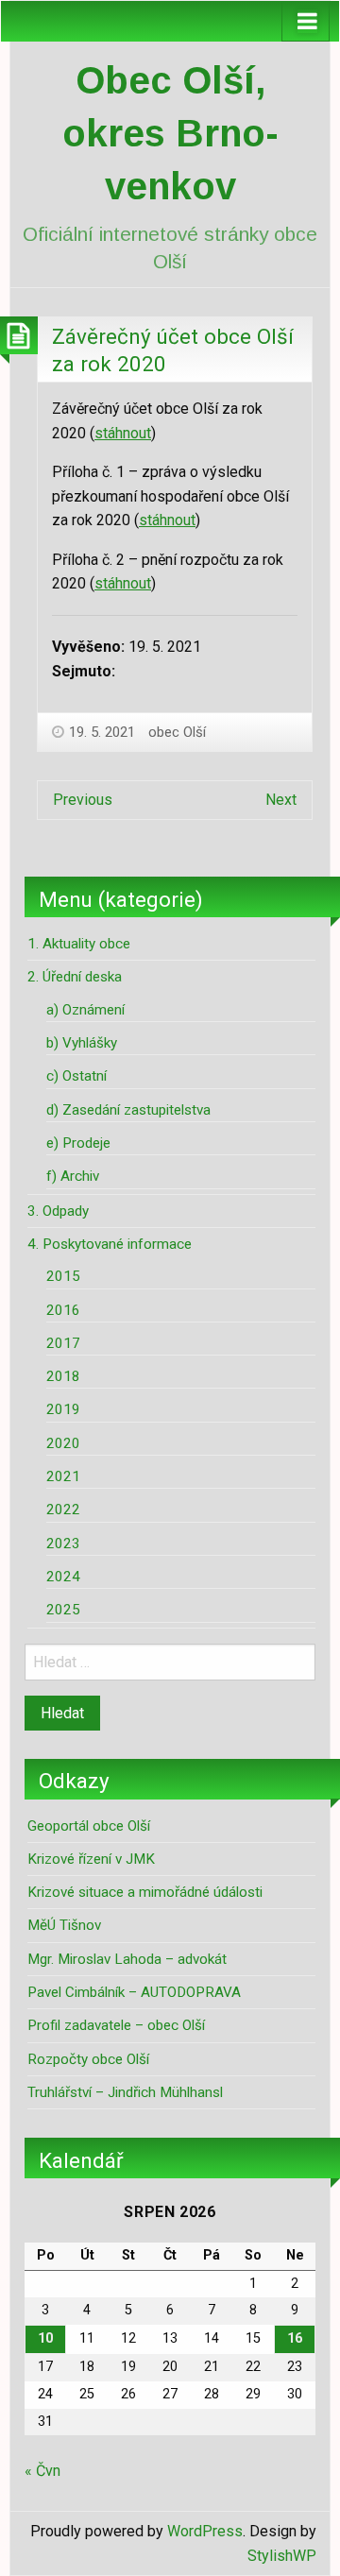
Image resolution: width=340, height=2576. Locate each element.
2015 (63, 1276)
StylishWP (282, 2556)
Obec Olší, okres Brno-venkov (170, 133)
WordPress (205, 2531)
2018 (63, 1376)
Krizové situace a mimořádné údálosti (145, 1892)
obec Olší (177, 732)
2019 (63, 1409)
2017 (63, 1343)
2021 (63, 1476)
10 (45, 2338)
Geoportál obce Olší (89, 1826)
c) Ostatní (76, 1076)
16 (295, 2338)
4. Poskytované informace (110, 1244)
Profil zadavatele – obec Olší (116, 2025)
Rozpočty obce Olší (88, 2059)
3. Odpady (58, 1211)
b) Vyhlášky (82, 1043)
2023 (63, 1544)
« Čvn (42, 2471)
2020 (63, 1443)
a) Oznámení (85, 1010)
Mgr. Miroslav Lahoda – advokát (127, 1959)
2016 (63, 1310)
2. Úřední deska (75, 977)
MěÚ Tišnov (64, 1925)
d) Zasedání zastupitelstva (128, 1110)
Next (281, 800)
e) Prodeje (78, 1143)
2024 (63, 1577)
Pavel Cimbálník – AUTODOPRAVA (134, 1992)
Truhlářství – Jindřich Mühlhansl (125, 2092)
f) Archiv (73, 1176)
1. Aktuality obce (79, 944)
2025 (63, 1610)
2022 (63, 1510)
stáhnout (123, 433)
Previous (83, 800)
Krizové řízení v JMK (91, 1859)
